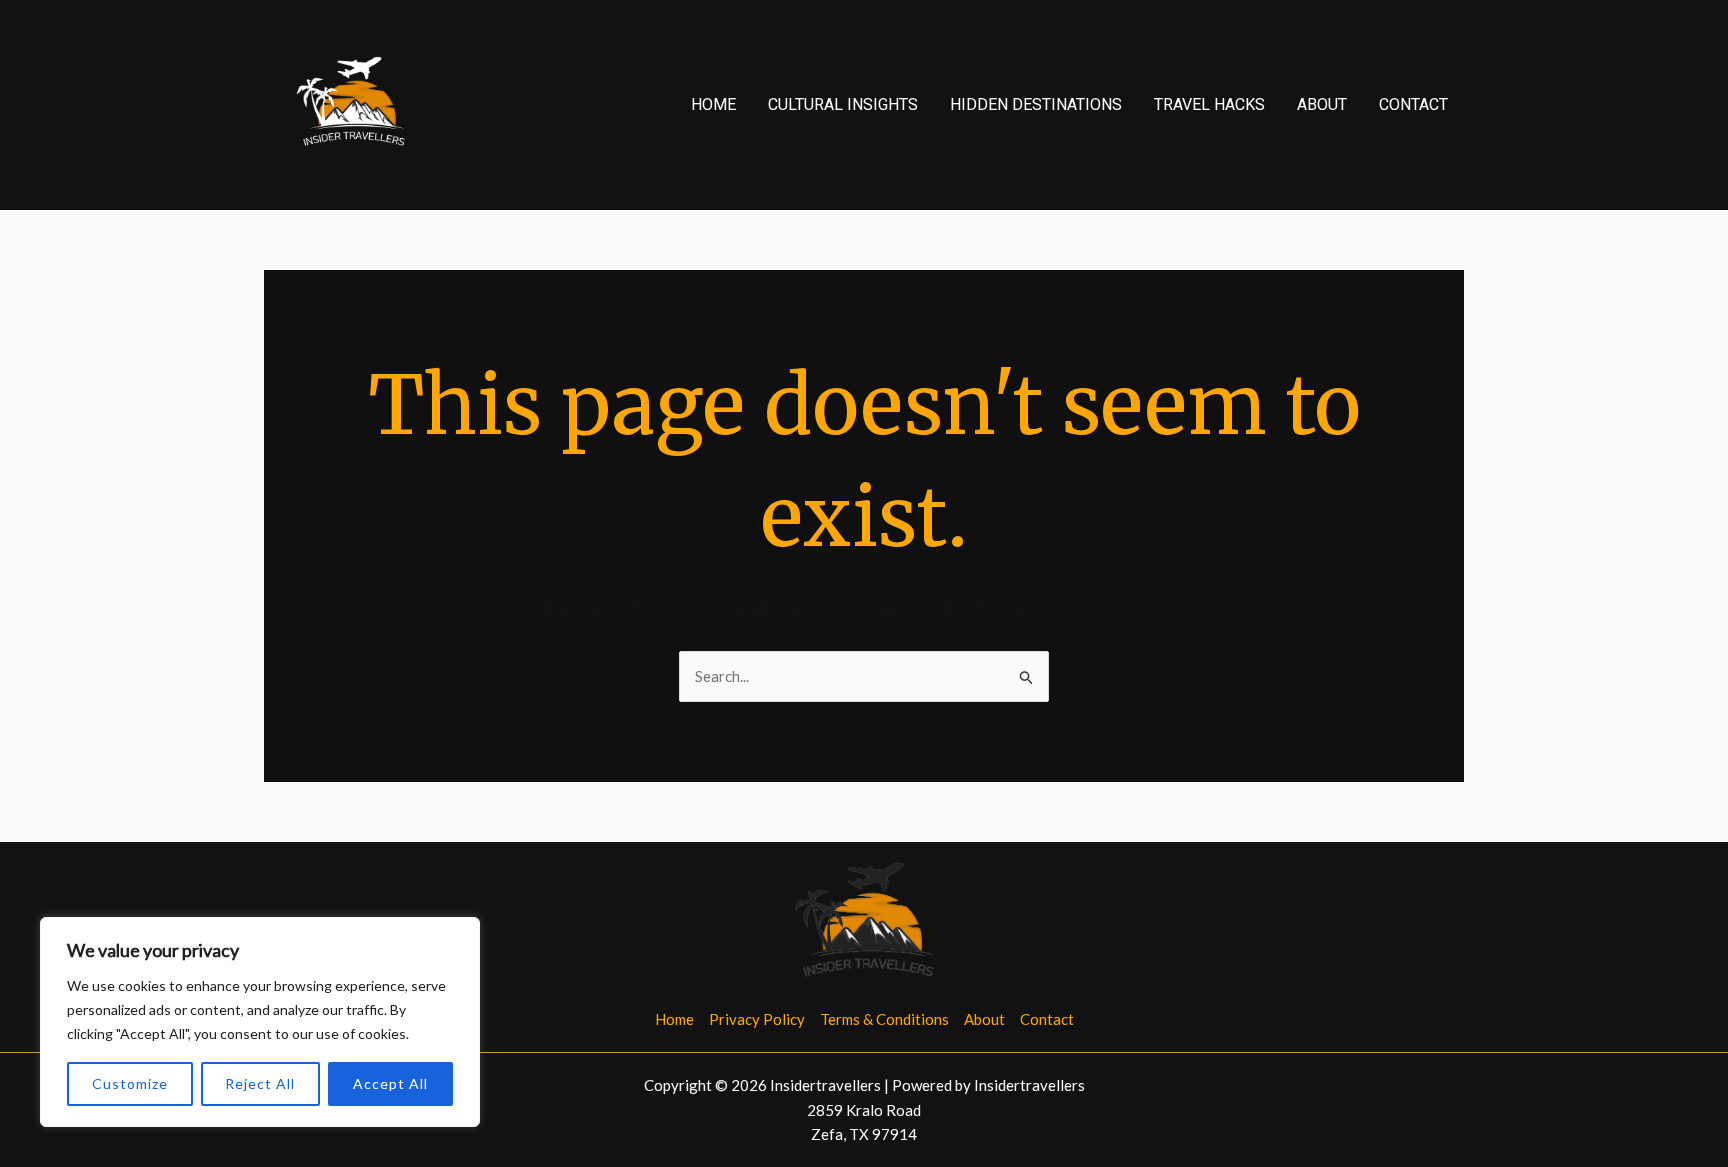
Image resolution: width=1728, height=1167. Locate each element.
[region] (260, 1022)
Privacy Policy (757, 1019)
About (1322, 104)
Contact (1413, 104)
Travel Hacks (1209, 104)
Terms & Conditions (884, 1019)
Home (713, 104)
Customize (130, 1083)
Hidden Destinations (1036, 104)
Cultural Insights (843, 104)
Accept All (390, 1083)
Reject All (260, 1083)
